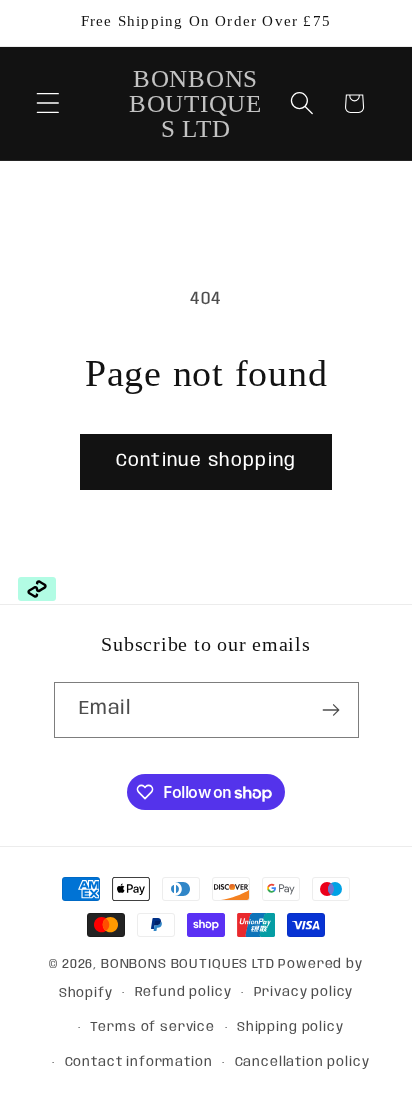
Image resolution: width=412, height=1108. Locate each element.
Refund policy (183, 992)
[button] (48, 103)
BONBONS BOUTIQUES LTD (188, 964)
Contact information (139, 1062)
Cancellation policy (302, 1062)
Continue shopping (206, 461)
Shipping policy (290, 1027)
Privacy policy (304, 992)
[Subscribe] (331, 710)
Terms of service (152, 1027)
